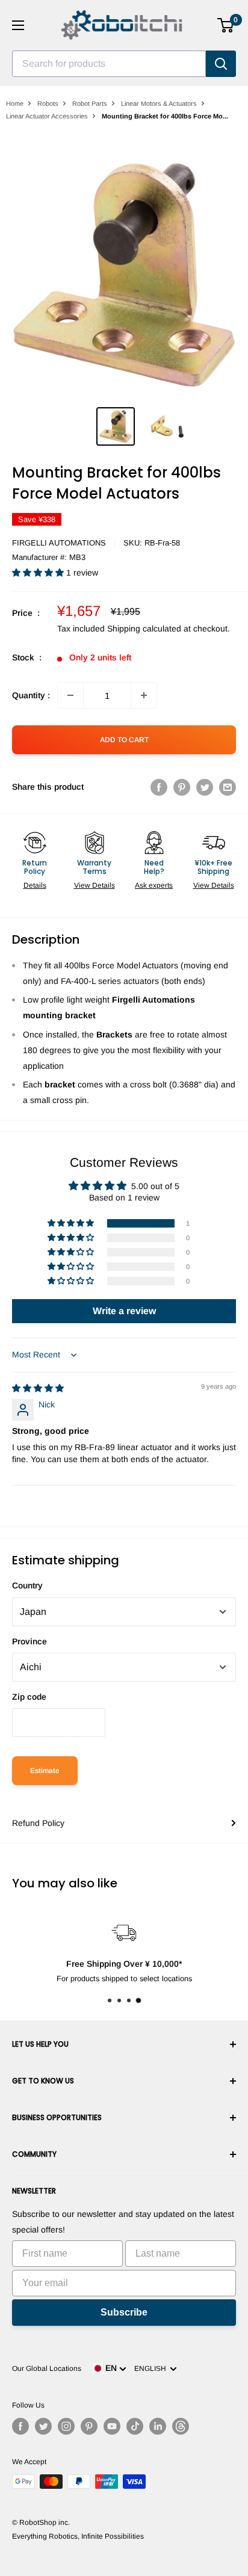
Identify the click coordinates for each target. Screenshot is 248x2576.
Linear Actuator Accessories (47, 116)
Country (27, 1585)
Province (29, 1641)
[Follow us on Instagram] (66, 2426)
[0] (226, 25)
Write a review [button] (124, 1311)
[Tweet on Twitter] (205, 787)
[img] (38, 1388)
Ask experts (154, 885)
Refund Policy (38, 1823)
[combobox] (109, 64)
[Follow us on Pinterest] (89, 2426)
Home (15, 103)
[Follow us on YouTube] (112, 2426)
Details (35, 885)
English (152, 2369)
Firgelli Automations (59, 543)
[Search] (221, 64)
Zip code (29, 1697)
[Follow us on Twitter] (43, 2426)
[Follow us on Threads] (181, 2426)
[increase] (144, 695)
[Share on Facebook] (159, 787)
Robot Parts (90, 103)
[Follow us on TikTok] (135, 2426)
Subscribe (124, 2312)
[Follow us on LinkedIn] (158, 2426)
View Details (95, 885)
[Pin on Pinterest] (182, 787)
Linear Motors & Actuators (159, 103)
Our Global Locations (47, 2369)
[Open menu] (18, 25)
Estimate (45, 1771)
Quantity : (31, 695)
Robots (48, 103)
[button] (39, 573)
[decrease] (70, 695)
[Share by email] (228, 787)
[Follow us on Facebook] (20, 2426)
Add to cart (124, 740)
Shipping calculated (144, 629)
